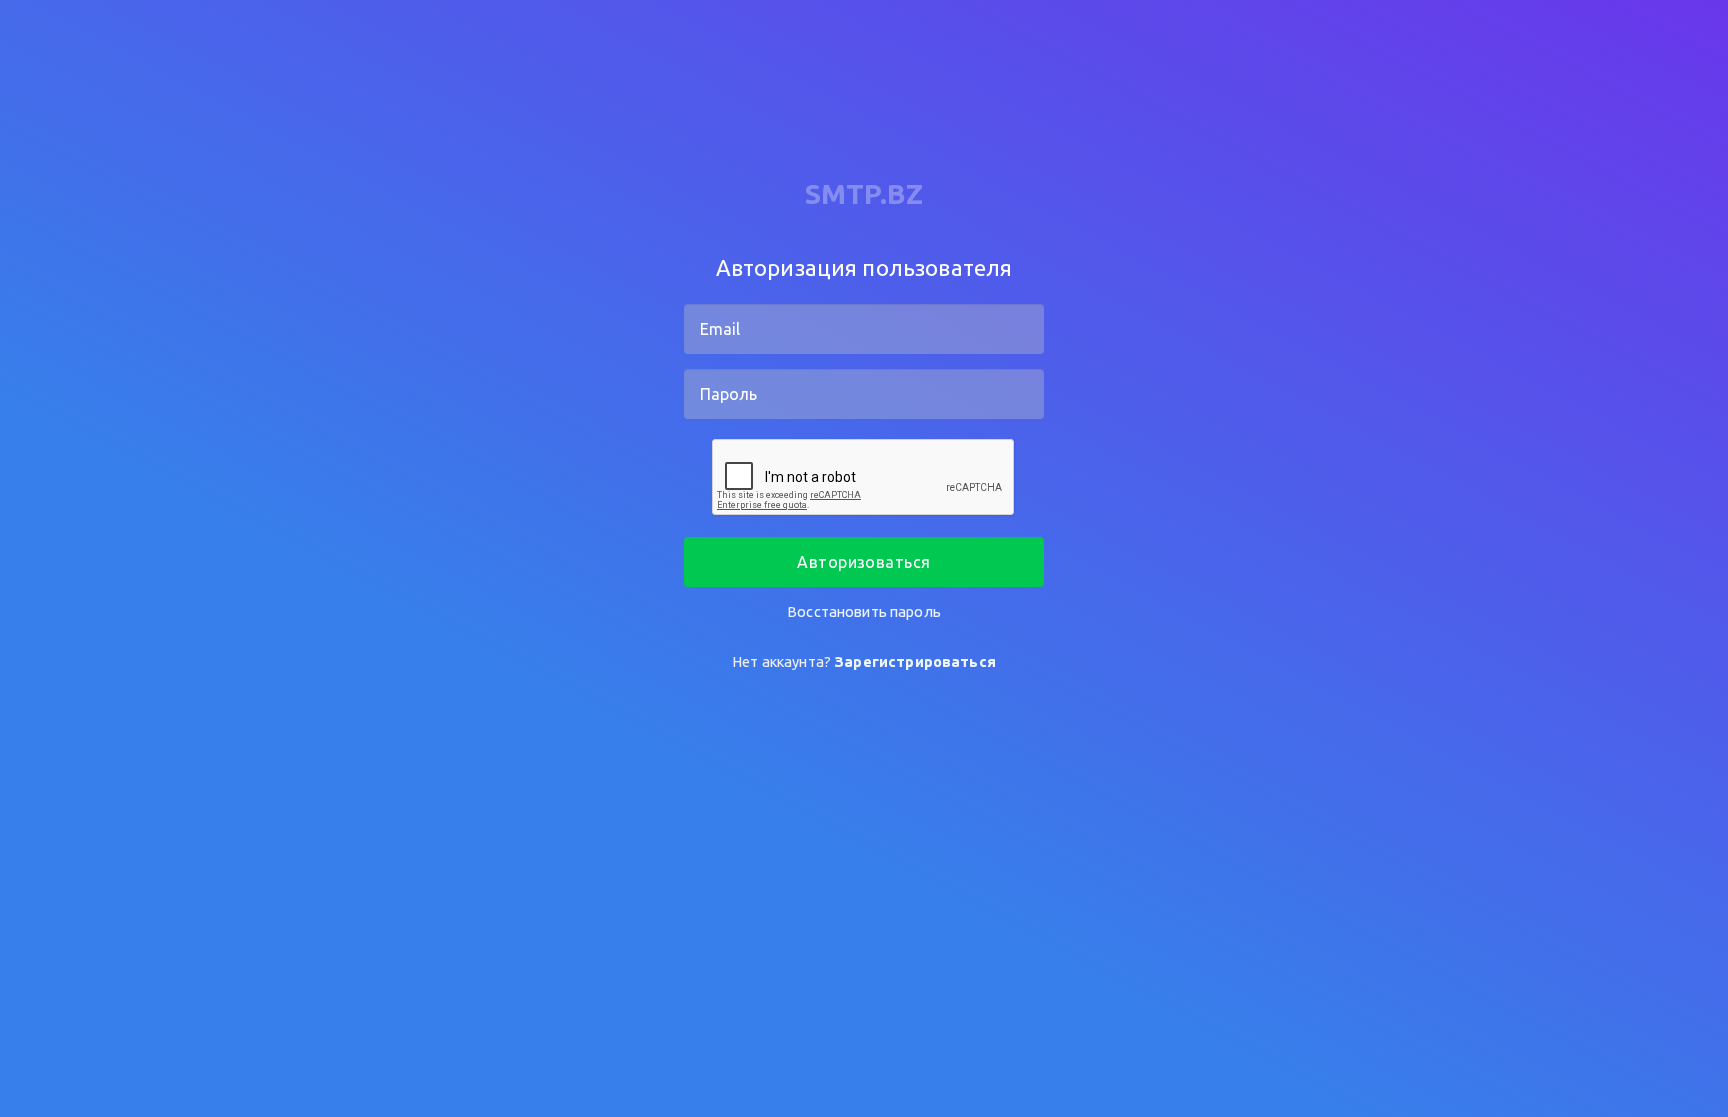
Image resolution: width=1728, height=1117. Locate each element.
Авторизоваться (864, 562)
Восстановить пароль (864, 611)
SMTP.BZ (864, 193)
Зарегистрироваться (915, 661)
